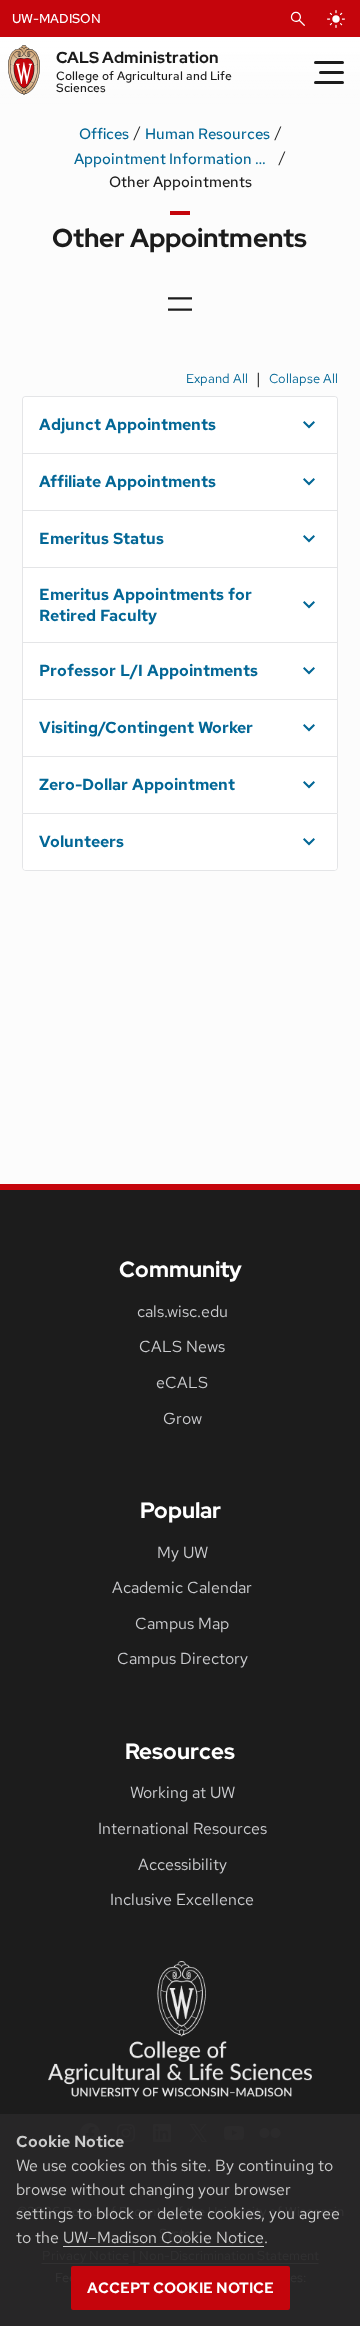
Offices (104, 134)
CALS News (182, 1346)
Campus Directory (182, 1658)
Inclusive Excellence (182, 1899)
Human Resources (207, 134)
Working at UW (182, 1792)
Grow (182, 1418)
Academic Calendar (182, 1587)
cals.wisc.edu (182, 1311)
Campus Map (182, 1623)
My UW (182, 1552)
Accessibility (182, 1864)
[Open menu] (180, 304)
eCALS (182, 1382)
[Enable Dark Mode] (336, 19)
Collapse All (303, 378)
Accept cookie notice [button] (180, 2288)
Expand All (217, 378)
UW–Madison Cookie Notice (163, 2237)
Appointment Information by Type (174, 159)
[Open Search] (298, 19)
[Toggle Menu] (329, 72)
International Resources (182, 1828)
